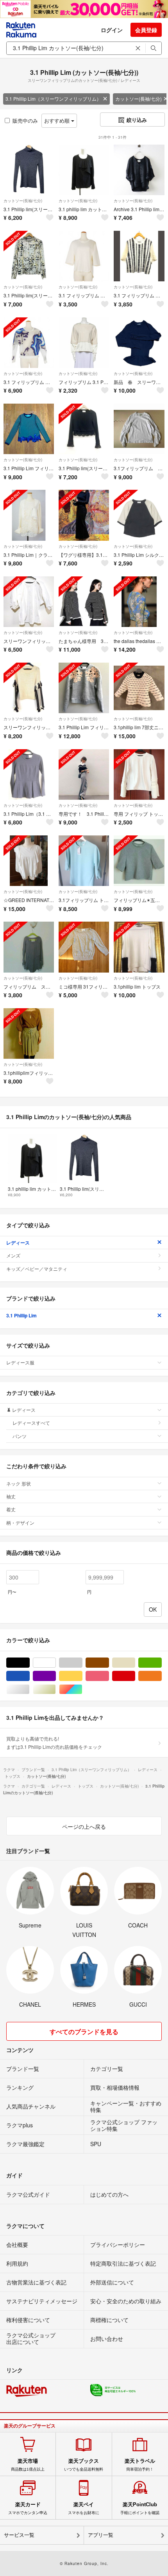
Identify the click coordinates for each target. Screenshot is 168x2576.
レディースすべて (31, 1423)
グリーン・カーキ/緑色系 (162, 1663)
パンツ (20, 1436)
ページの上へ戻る (84, 1826)
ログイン (112, 30)
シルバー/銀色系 (29, 1689)
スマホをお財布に (84, 2508)
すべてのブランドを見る (84, 2032)
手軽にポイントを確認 (140, 2508)
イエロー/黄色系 (82, 1676)
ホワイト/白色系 (56, 1663)
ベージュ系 (135, 1663)
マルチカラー (82, 1689)
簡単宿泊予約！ (140, 2465)
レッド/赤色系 (135, 1676)
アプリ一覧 (101, 2535)
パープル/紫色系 (56, 1676)
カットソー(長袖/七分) (23, 201)
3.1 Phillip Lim (21, 1315)
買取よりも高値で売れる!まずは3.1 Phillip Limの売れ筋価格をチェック (54, 1742)
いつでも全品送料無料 (84, 2465)
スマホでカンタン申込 (28, 2508)
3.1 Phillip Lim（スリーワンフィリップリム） (53, 99)
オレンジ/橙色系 (162, 1676)
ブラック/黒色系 (29, 1663)
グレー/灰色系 (82, 1663)
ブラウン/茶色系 (109, 1663)
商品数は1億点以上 (28, 2465)
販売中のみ (25, 120)
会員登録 (146, 30)
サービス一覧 (19, 2535)
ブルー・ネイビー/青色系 (29, 1676)
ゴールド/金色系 (56, 1689)
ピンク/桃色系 (109, 1676)
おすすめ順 (58, 120)
